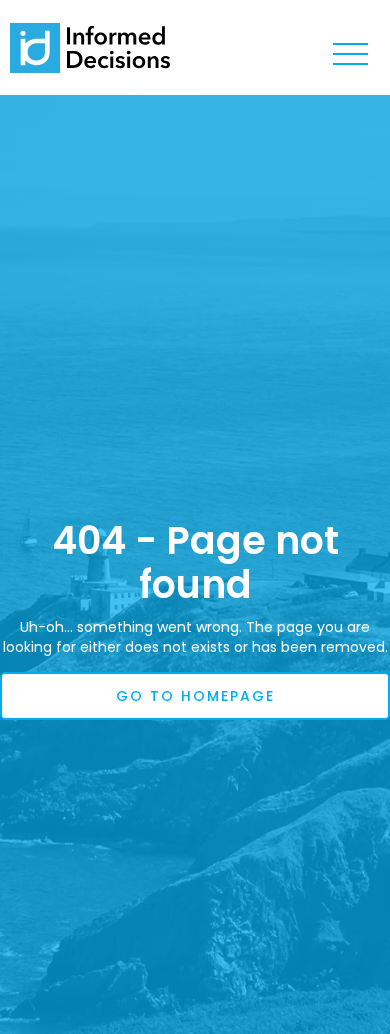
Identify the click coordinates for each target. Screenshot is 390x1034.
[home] (90, 48)
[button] (350, 55)
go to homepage (195, 696)
